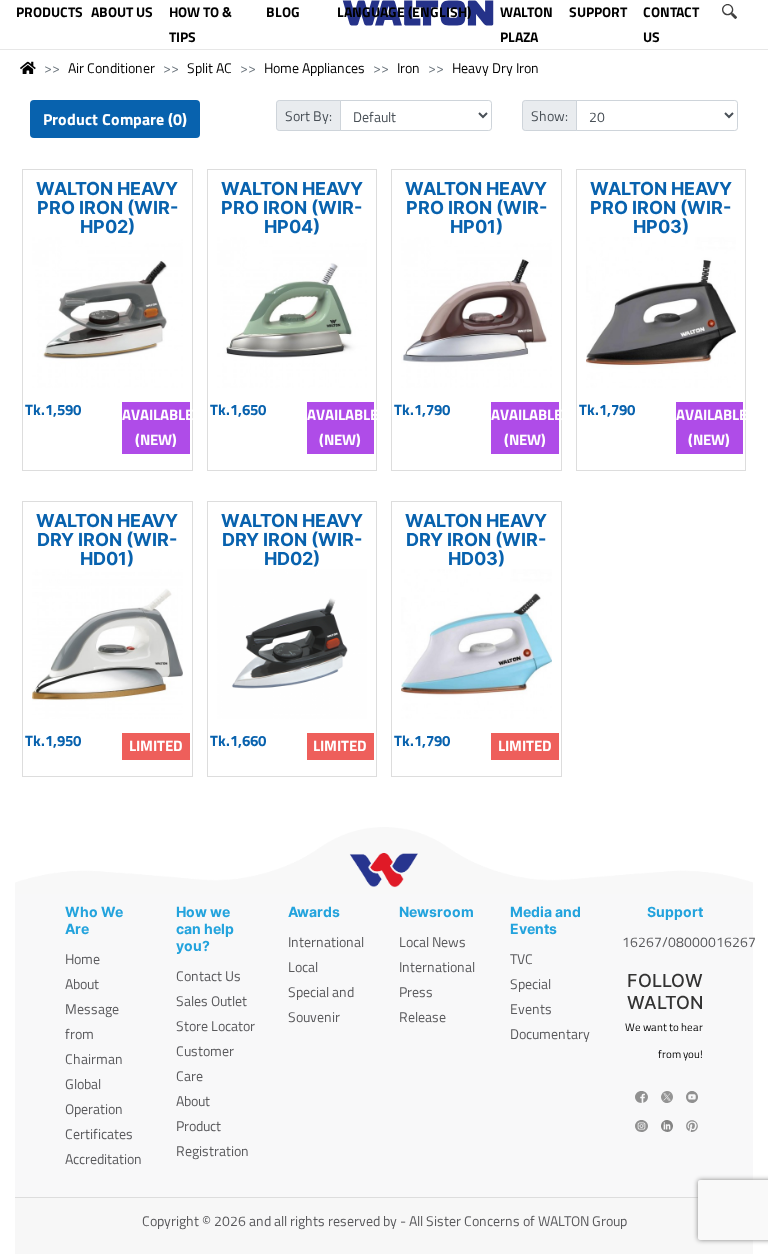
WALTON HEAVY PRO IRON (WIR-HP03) (661, 207)
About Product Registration (212, 1125)
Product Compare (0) (115, 119)
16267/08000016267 (689, 941)
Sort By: (308, 115)
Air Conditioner (111, 67)
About (82, 983)
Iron (408, 67)
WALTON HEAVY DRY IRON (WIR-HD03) (476, 539)
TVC (521, 958)
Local (303, 966)
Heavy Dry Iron (495, 67)
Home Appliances (314, 67)
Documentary (550, 1033)
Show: (549, 115)
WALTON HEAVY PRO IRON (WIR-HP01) (476, 207)
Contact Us (208, 975)
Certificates (99, 1133)
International (326, 941)
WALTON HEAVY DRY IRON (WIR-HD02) (292, 539)
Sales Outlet (211, 1000)
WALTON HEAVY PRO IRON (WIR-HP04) (292, 207)
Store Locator (215, 1025)
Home (82, 958)
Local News (432, 941)
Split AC (209, 67)
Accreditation (103, 1158)
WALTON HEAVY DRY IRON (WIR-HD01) (107, 539)
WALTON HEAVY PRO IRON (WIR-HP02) (107, 207)
